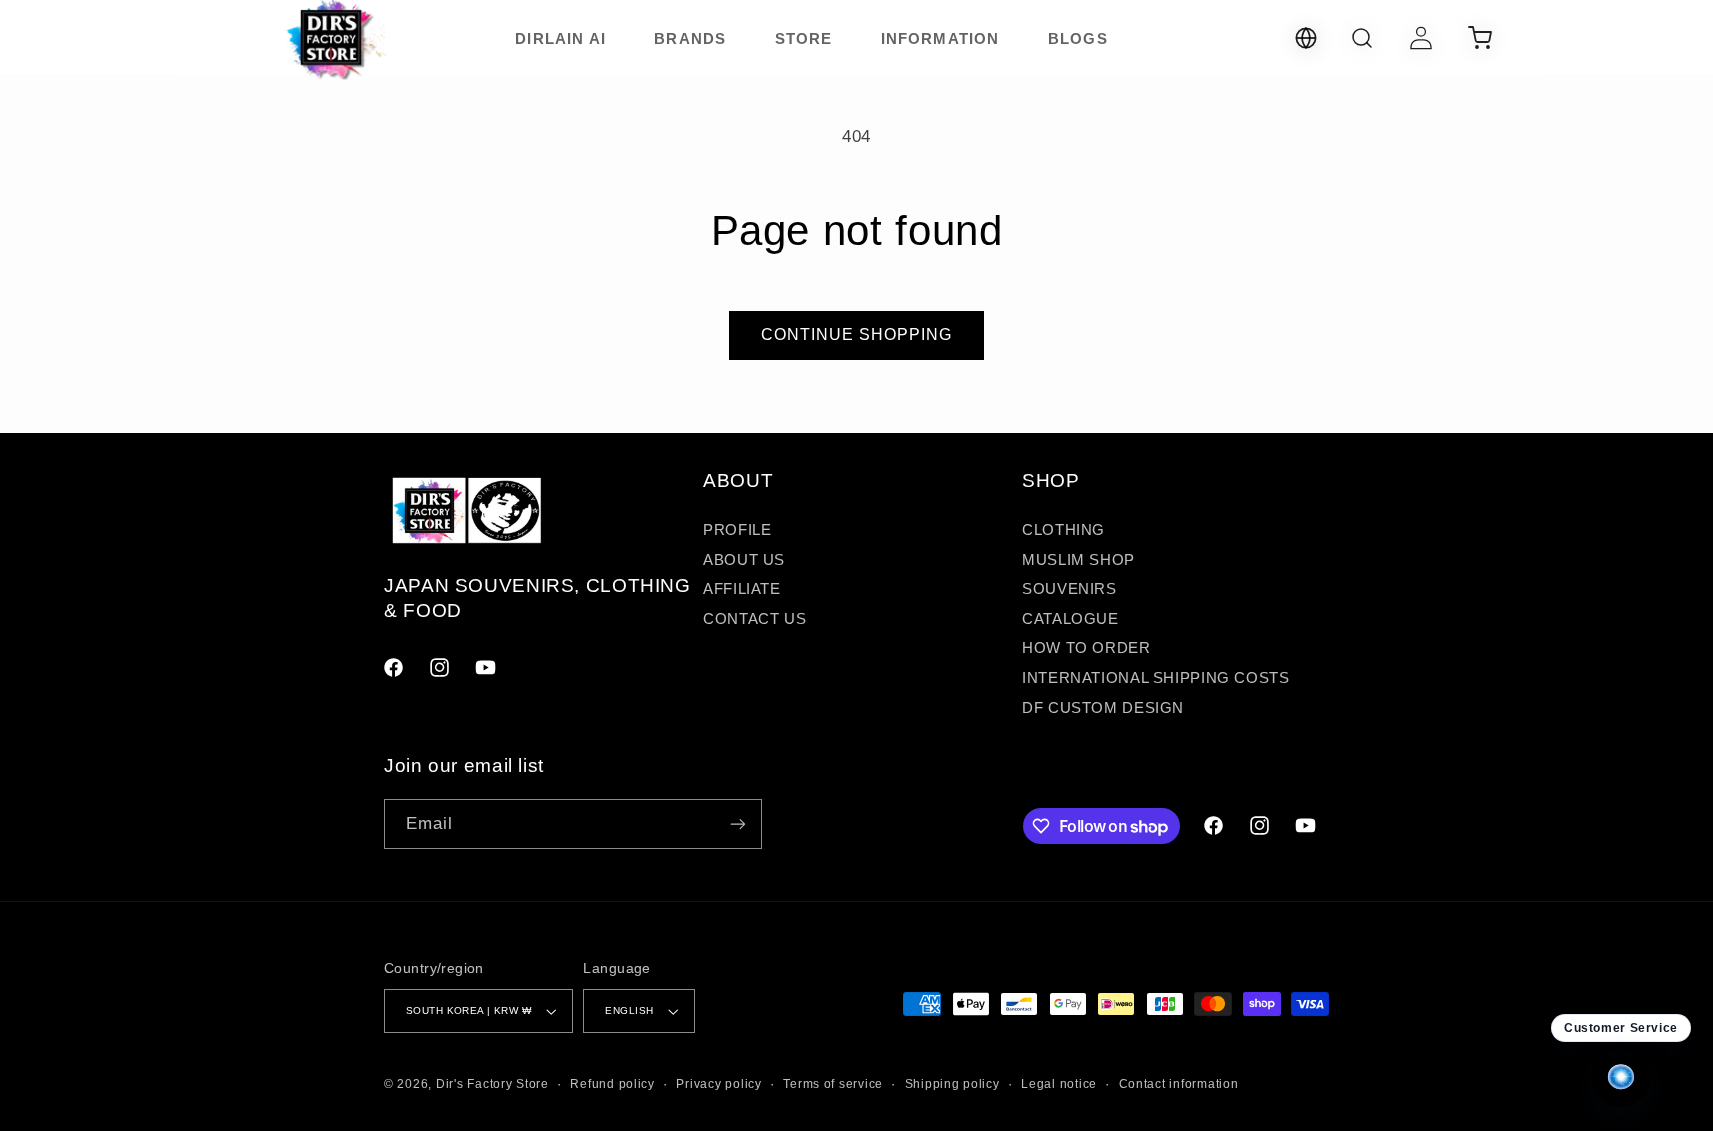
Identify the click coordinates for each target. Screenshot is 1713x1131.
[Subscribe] (738, 823)
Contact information (1179, 1084)
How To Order (1086, 648)
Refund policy (612, 1084)
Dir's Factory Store (492, 1084)
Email (429, 823)
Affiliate (742, 589)
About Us (744, 560)
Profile (737, 530)
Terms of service (833, 1084)
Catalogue (1070, 619)
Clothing (1063, 530)
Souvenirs (1069, 589)
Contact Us (754, 619)
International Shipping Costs (1156, 678)
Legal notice (1059, 1084)
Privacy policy (718, 1084)
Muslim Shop (1078, 560)
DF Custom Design (1103, 708)
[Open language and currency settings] (1306, 38)
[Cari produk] (1362, 38)
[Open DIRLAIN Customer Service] (1621, 1078)
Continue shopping (857, 334)
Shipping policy (952, 1084)
